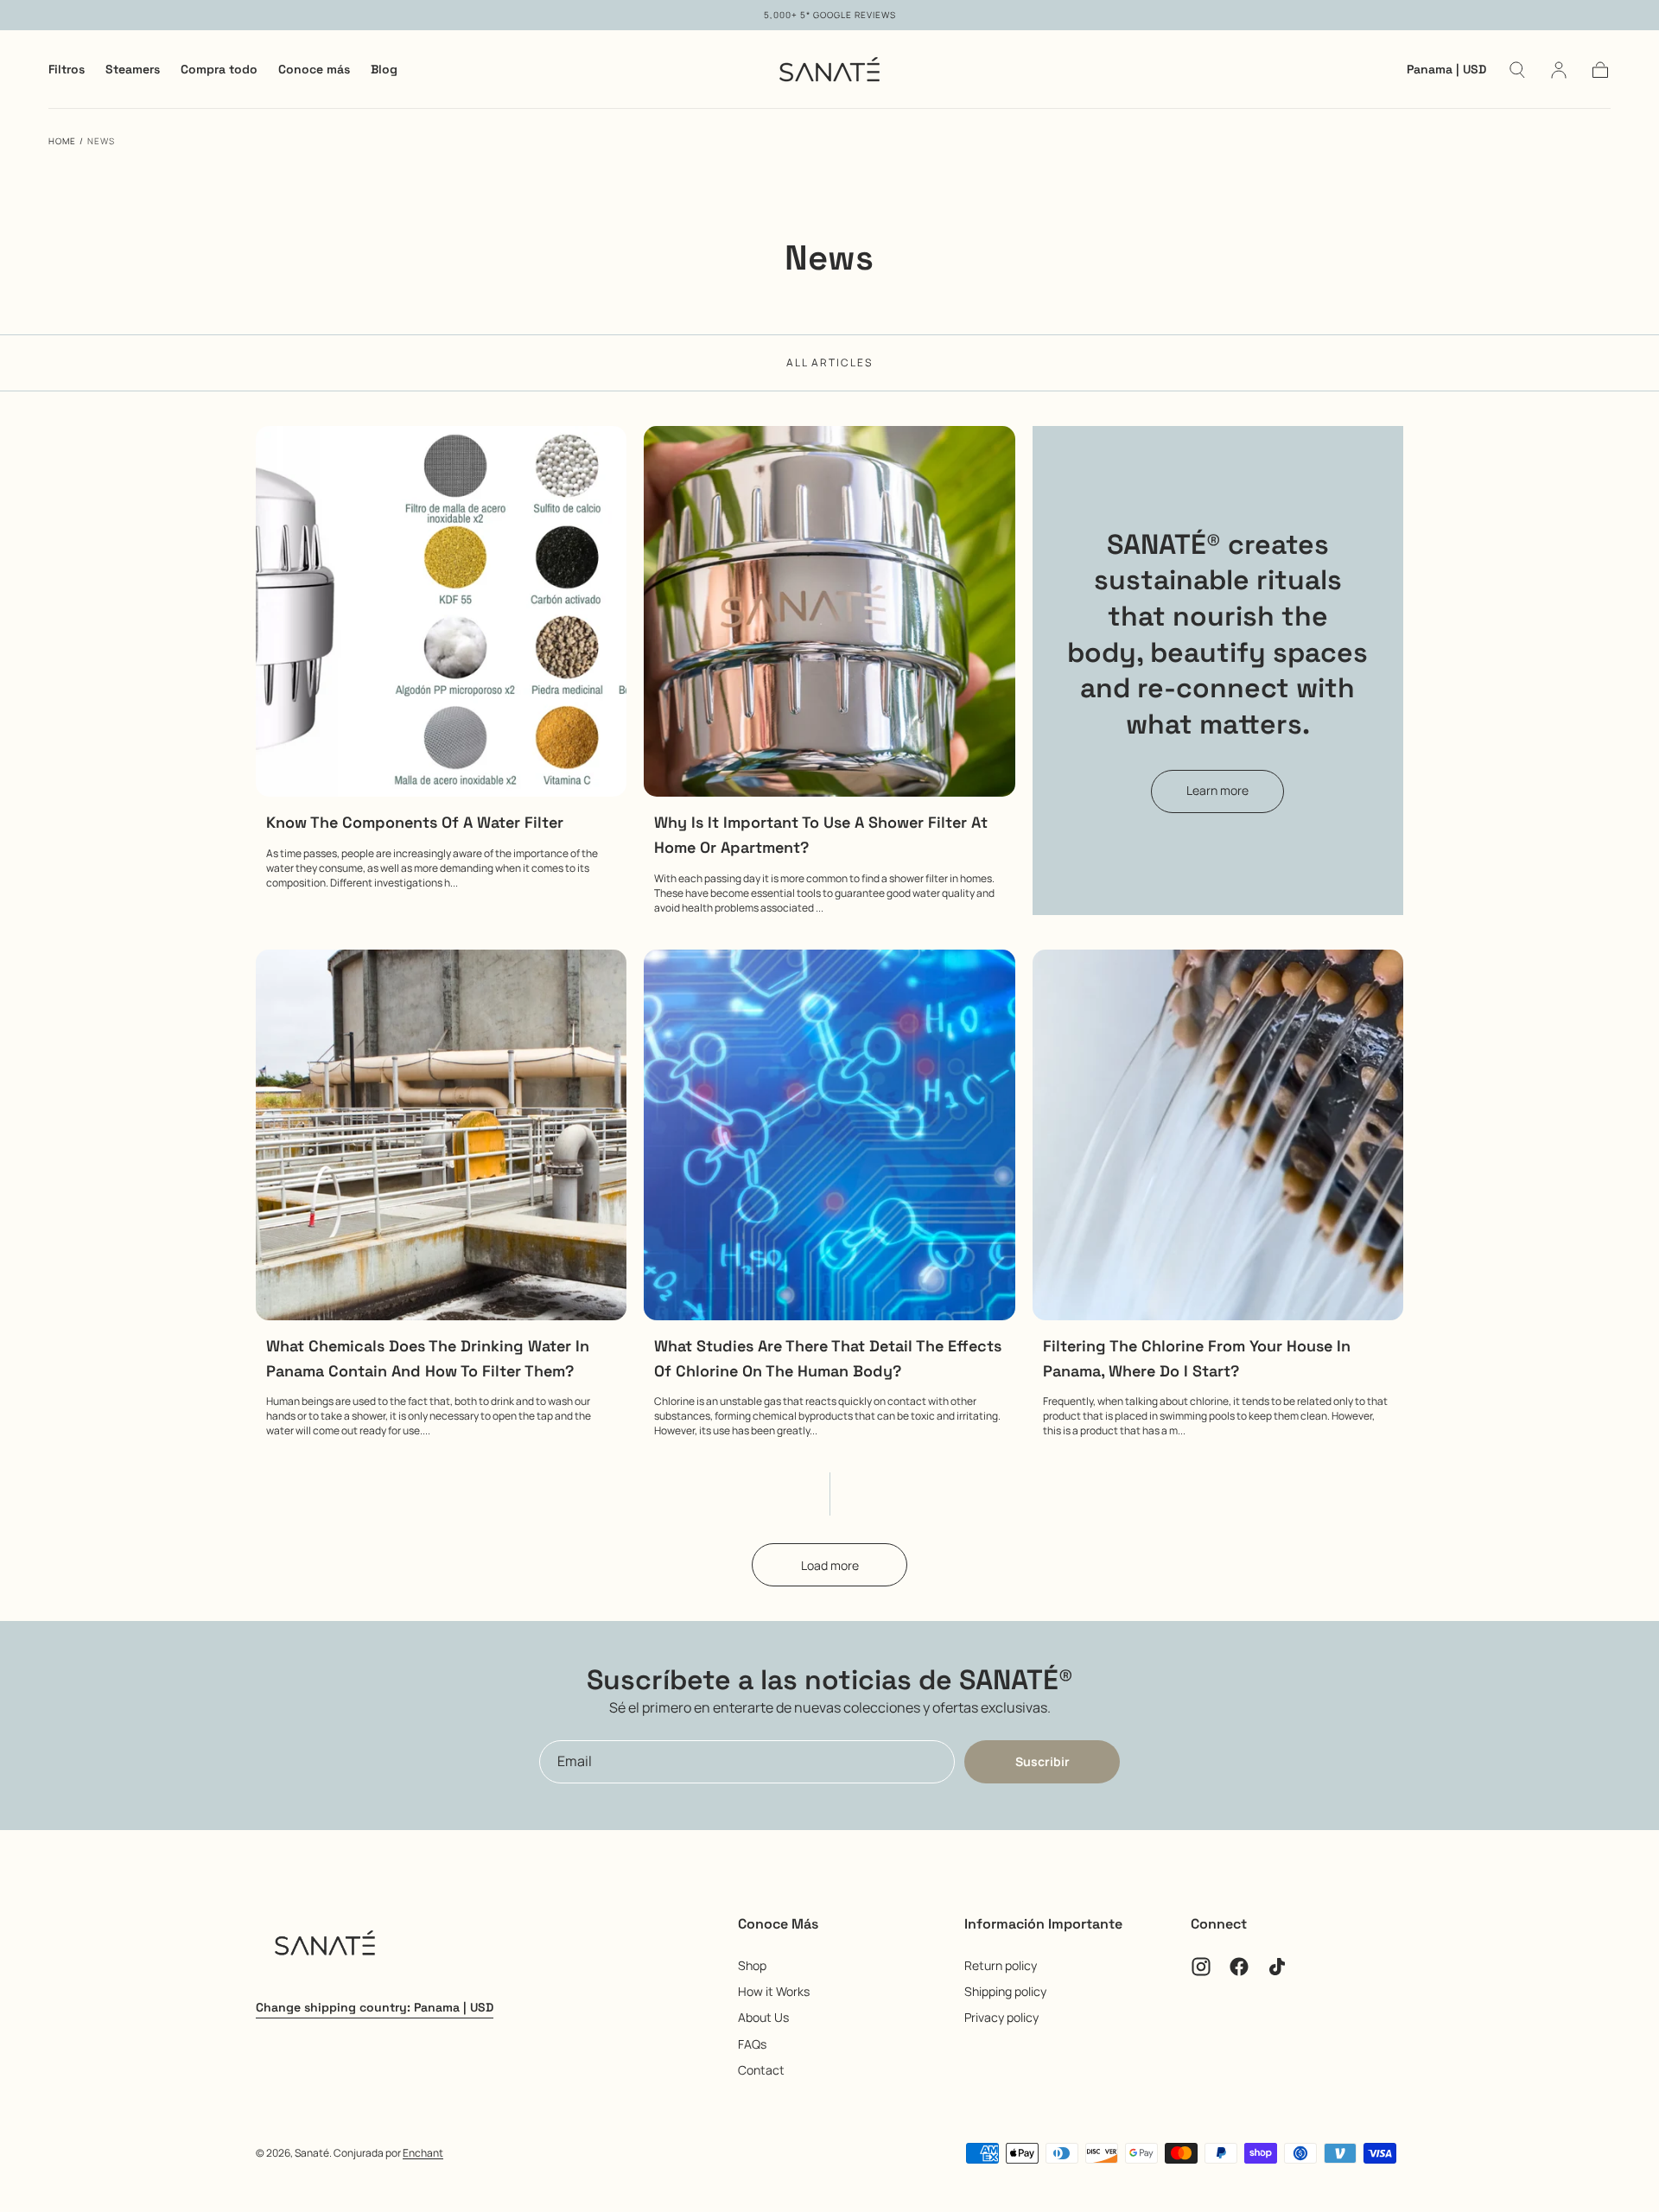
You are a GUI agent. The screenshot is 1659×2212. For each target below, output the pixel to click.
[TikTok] (1277, 1967)
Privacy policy (1001, 2017)
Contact (761, 2070)
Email (575, 1761)
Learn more (1217, 790)
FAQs (752, 2044)
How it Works (774, 1991)
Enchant (423, 2153)
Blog (384, 70)
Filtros (67, 70)
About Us (763, 2017)
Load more (830, 1565)
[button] (1446, 72)
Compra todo (219, 70)
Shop (752, 1965)
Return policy (1001, 1965)
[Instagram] (1201, 1967)
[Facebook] (1239, 1967)
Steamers (133, 70)
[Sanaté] (325, 1946)
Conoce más (314, 70)
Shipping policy (1005, 1991)
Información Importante (1043, 1924)
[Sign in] (1559, 70)
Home (62, 141)
